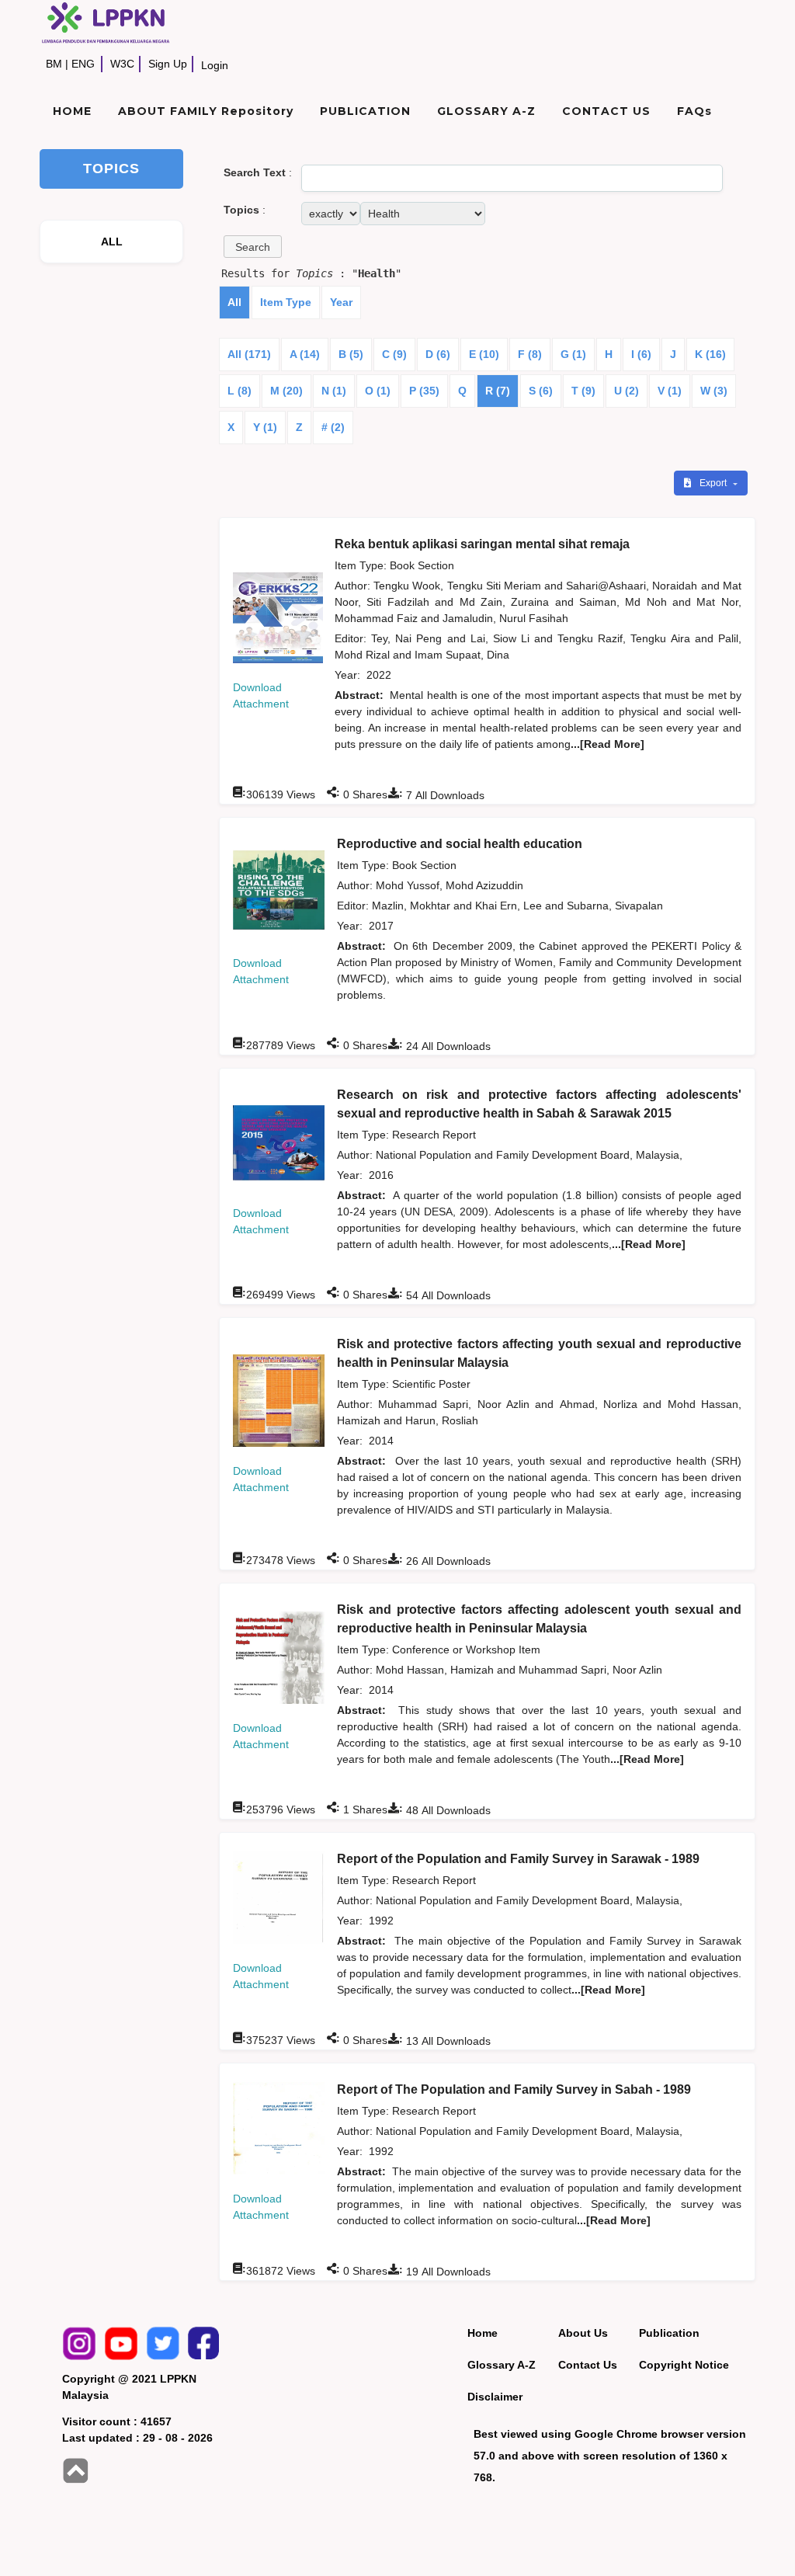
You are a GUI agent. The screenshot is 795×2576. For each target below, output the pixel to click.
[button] (253, 247)
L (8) (240, 391)
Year (341, 302)
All (234, 302)
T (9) (583, 391)
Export (714, 483)
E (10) (484, 354)
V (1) (670, 391)
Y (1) (265, 427)
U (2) (627, 391)
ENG (83, 64)
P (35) (424, 391)
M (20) (286, 391)
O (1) (378, 391)
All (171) (249, 354)
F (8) (530, 354)
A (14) (305, 354)
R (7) (498, 391)
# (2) (333, 427)
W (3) (714, 391)
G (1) (573, 354)
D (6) (438, 354)
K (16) (710, 354)
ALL (112, 242)
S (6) (541, 391)
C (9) (394, 354)
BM (54, 64)
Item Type (286, 302)
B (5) (351, 354)
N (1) (334, 391)
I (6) (641, 354)
